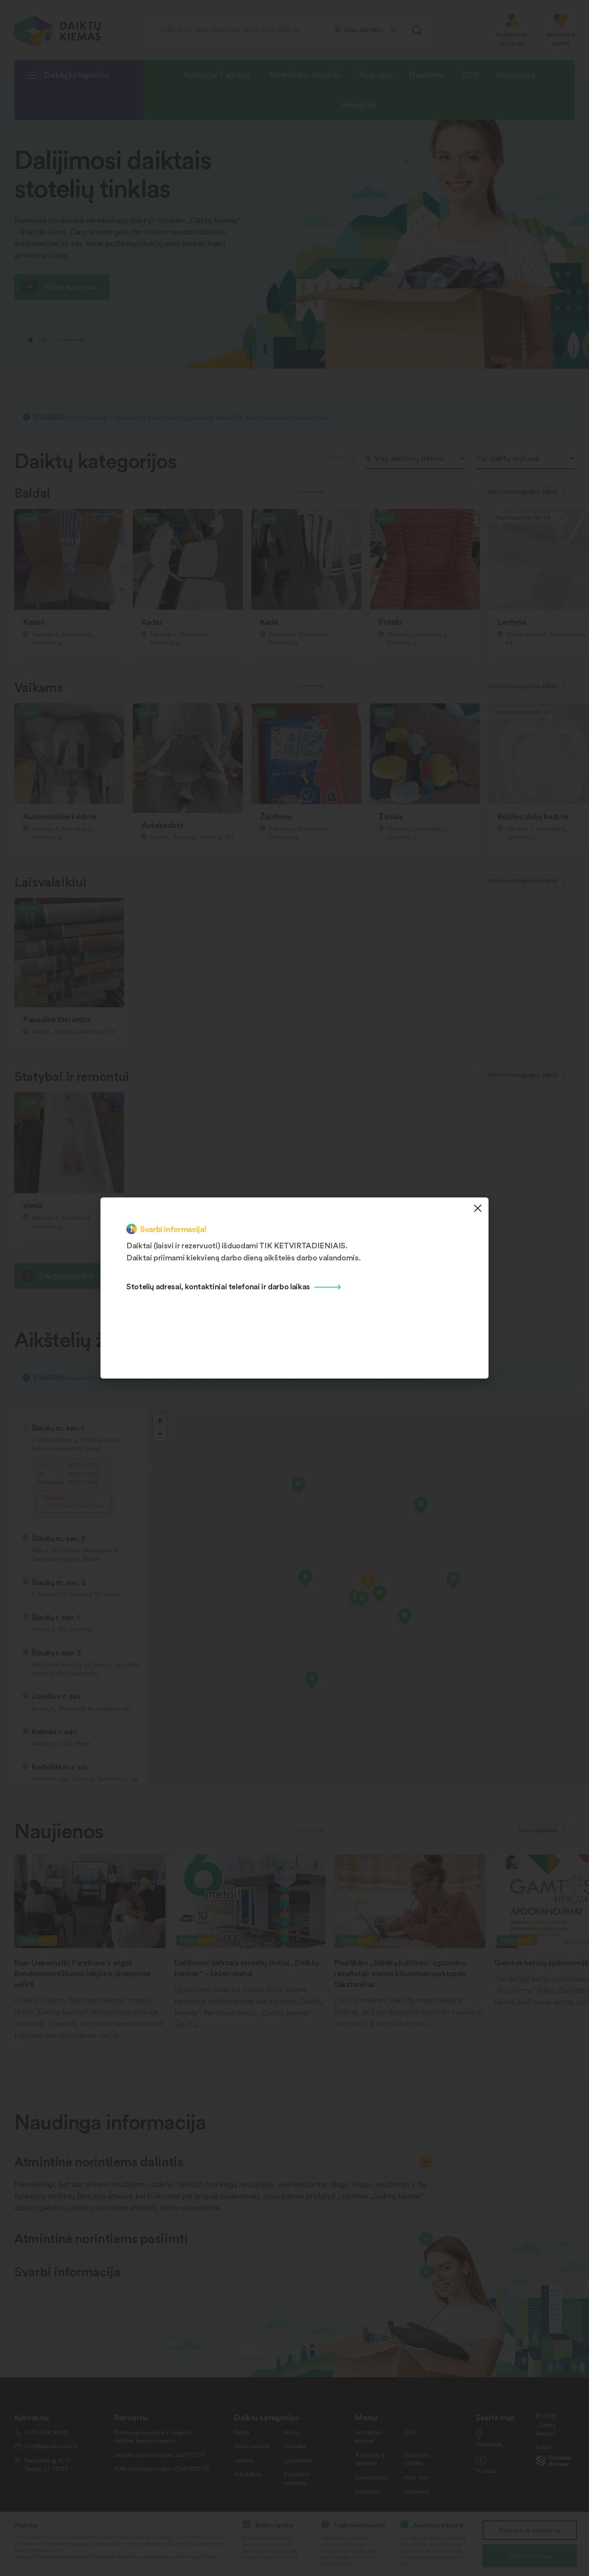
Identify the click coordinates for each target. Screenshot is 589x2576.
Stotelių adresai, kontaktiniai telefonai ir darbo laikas (218, 1286)
